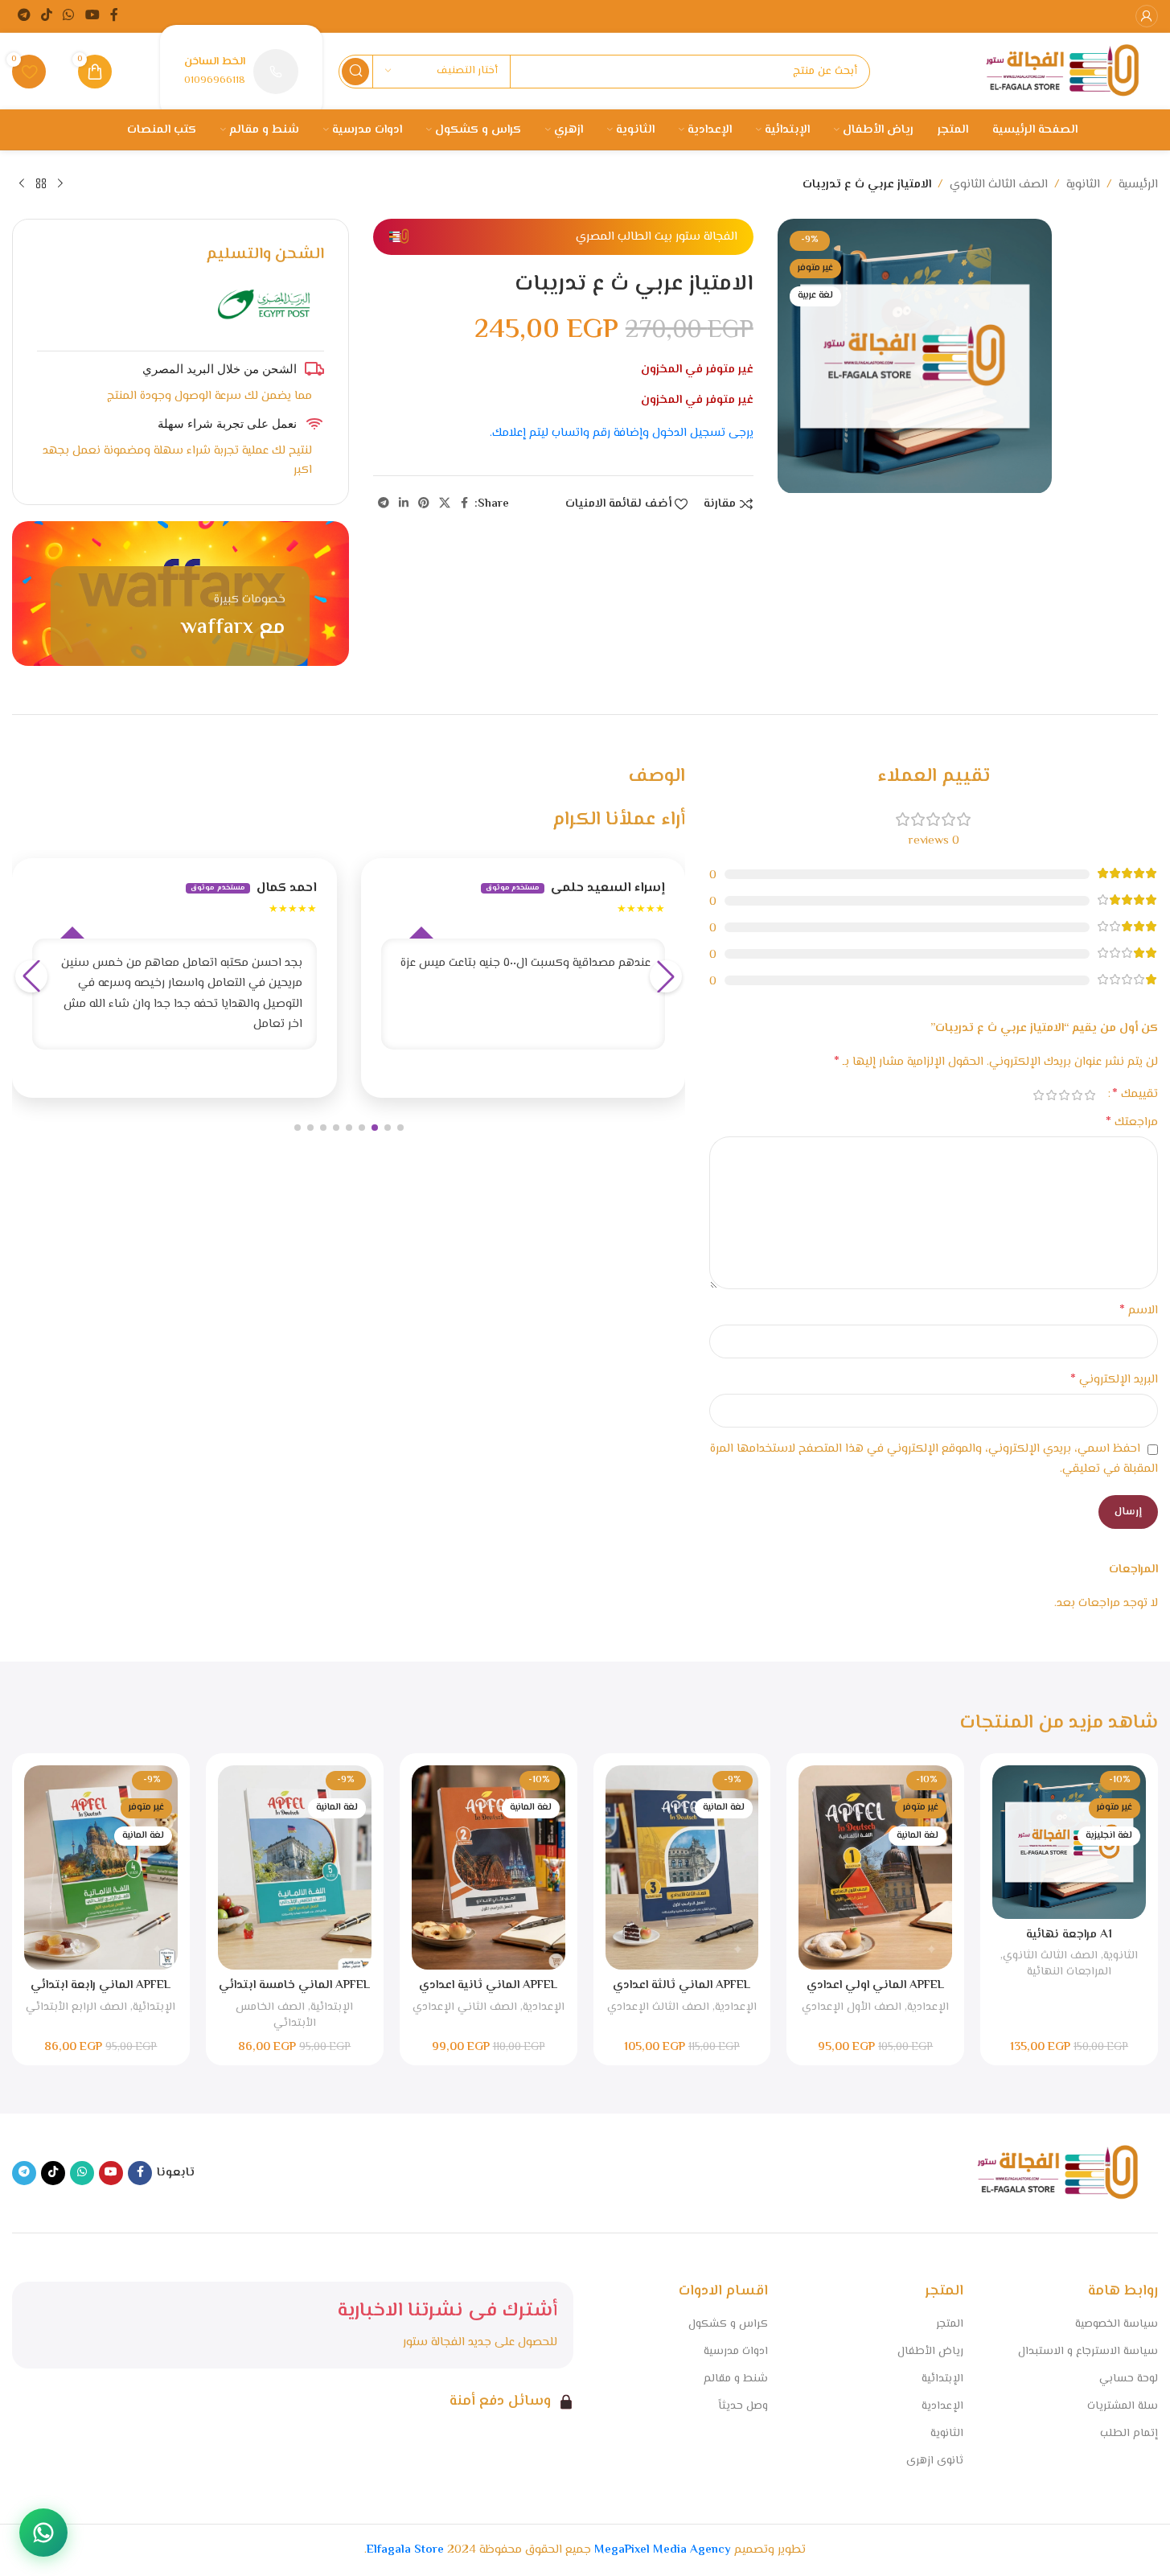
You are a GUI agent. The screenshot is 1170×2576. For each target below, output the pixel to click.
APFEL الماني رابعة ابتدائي (101, 1985)
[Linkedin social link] (404, 504)
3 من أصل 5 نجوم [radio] (1064, 1095)
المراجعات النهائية (1069, 1972)
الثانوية (1083, 185)
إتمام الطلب (1129, 2434)
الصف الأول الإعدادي (852, 2007)
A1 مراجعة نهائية (1069, 1935)
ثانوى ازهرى (935, 2461)
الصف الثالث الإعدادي (658, 2007)
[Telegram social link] (24, 16)
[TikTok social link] (46, 16)
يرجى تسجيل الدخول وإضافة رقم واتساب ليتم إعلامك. (622, 433)
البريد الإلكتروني (1114, 1380)
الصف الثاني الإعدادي (465, 2007)
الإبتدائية (332, 2007)
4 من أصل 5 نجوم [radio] (1051, 1095)
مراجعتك (1132, 1123)
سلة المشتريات (1123, 2406)
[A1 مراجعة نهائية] (1069, 1842)
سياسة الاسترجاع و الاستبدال (1088, 2352)
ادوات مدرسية (736, 2352)
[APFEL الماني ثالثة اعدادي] (682, 1867)
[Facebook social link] (114, 16)
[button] (400, 1128)
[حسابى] (1147, 16)
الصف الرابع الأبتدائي (76, 2007)
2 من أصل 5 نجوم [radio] (1077, 1095)
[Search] (355, 72)
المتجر (950, 2324)
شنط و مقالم (736, 2379)
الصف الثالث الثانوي (999, 185)
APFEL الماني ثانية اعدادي (488, 1985)
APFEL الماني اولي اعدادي (875, 1985)
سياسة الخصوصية (1117, 2324)
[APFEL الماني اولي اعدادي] (875, 1867)
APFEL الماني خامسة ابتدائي (294, 1985)
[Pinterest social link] (424, 504)
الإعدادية (928, 2007)
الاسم (1139, 1311)
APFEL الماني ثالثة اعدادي (681, 1985)
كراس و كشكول (728, 2324)
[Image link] (1057, 2173)
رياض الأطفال (930, 2352)
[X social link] (445, 504)
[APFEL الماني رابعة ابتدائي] (101, 1867)
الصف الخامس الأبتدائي (276, 2015)
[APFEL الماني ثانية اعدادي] (489, 1867)
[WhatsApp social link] (69, 16)
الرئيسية (1138, 185)
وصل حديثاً (743, 2406)
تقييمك (1135, 1095)
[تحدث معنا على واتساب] (43, 2533)
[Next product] (22, 184)
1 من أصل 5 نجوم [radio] (1090, 1095)
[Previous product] (60, 184)
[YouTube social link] (92, 16)
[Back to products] (41, 184)
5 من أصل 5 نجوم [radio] (1038, 1095)
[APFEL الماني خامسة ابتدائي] (295, 1867)
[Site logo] (1062, 71)
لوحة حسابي (1129, 2379)
